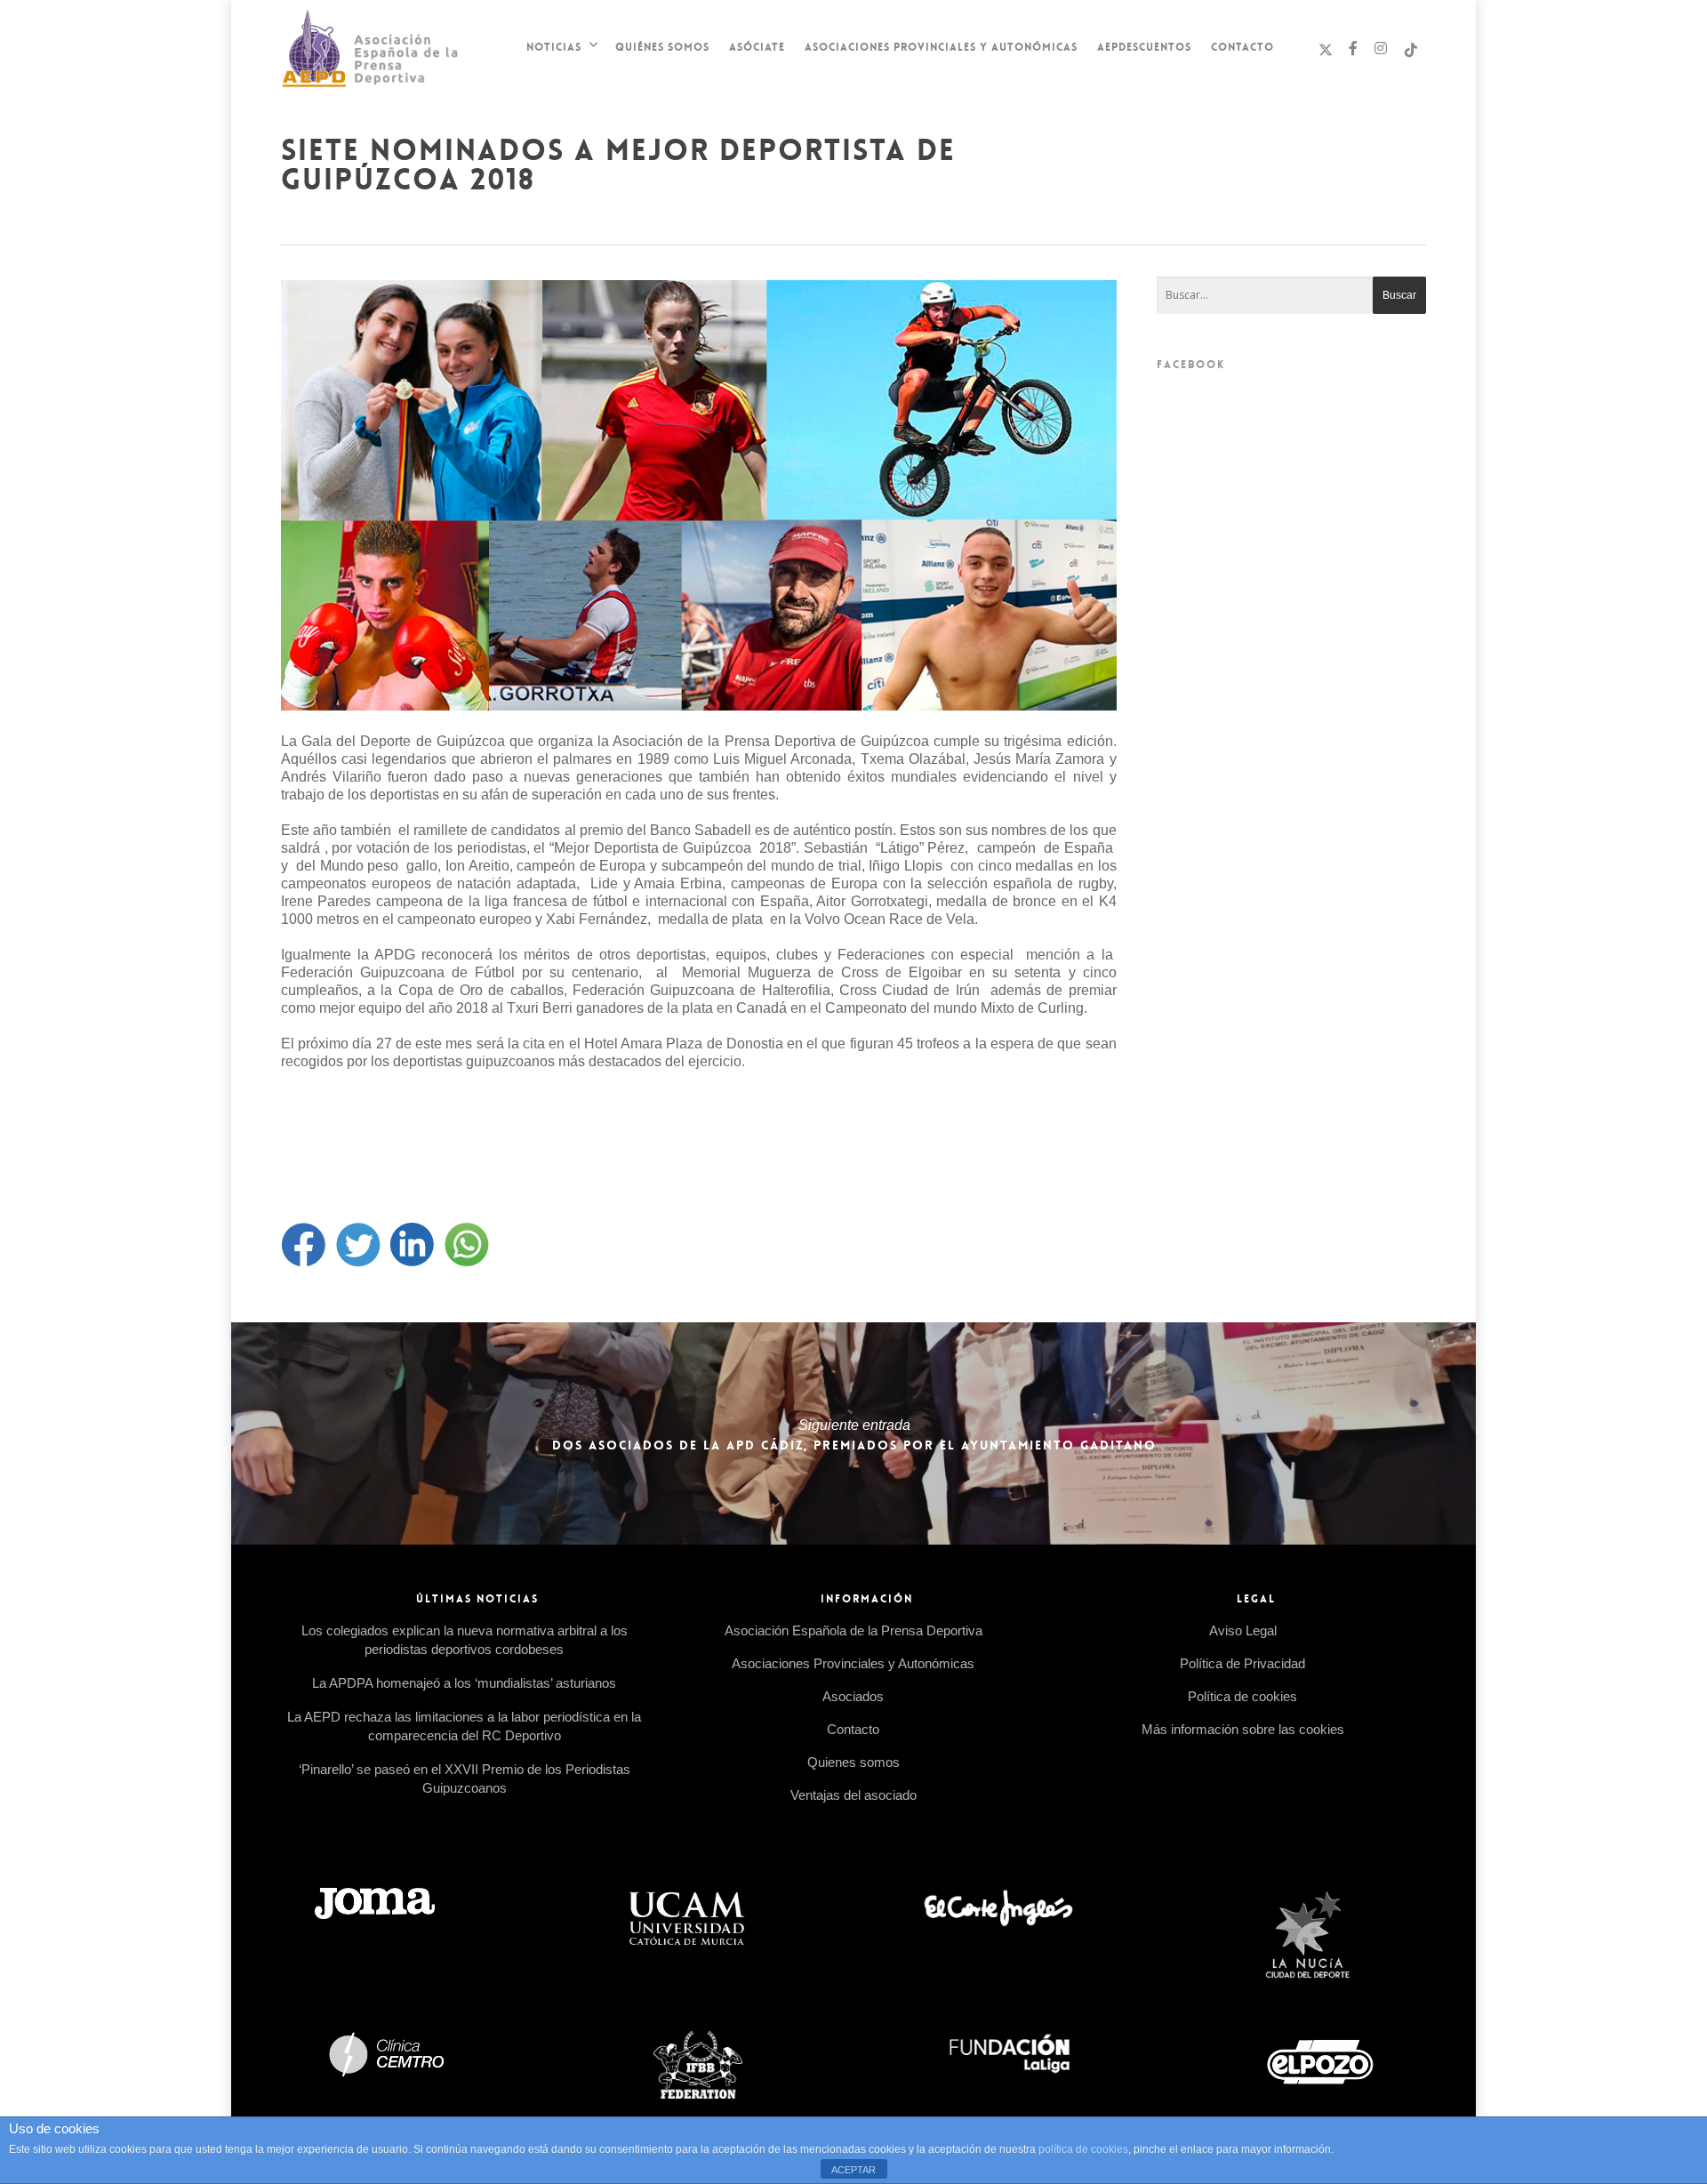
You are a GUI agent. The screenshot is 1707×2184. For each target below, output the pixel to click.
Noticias (554, 47)
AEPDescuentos (1144, 47)
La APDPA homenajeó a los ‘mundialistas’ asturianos (464, 1683)
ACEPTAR (853, 2170)
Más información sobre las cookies (1243, 1729)
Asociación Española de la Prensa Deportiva (853, 1630)
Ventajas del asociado (853, 1795)
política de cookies (1083, 2149)
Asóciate (757, 47)
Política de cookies (1242, 1696)
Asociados (853, 1696)
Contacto (1242, 47)
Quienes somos (853, 1762)
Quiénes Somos (662, 47)
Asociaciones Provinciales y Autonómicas (941, 47)
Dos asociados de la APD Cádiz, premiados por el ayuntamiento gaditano (853, 1433)
